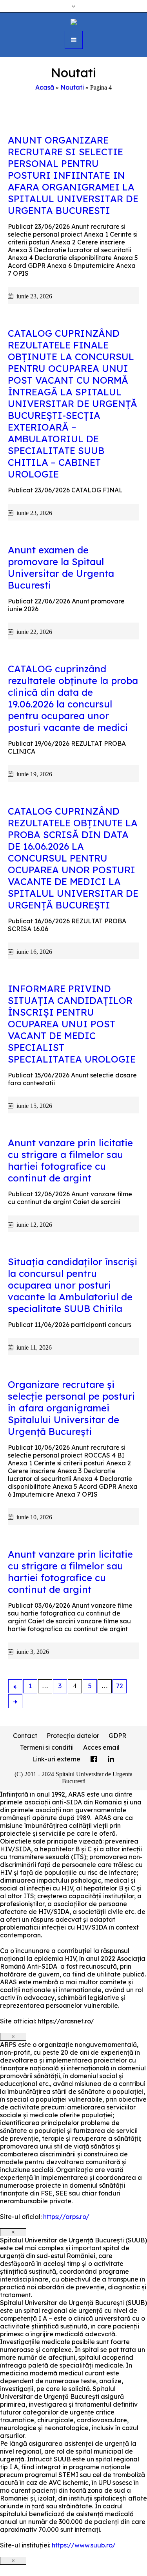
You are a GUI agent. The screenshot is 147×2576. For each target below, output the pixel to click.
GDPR (117, 1736)
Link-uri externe (56, 1759)
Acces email (101, 1747)
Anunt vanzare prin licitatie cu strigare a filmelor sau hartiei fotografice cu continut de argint (70, 1160)
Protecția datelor (73, 1736)
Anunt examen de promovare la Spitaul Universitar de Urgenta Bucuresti (61, 567)
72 (120, 1686)
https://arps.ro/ (66, 2217)
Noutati (72, 87)
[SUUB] (74, 21)
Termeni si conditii (47, 1747)
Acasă (45, 87)
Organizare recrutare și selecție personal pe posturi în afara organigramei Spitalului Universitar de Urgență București (71, 1408)
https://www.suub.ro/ (84, 2545)
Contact (25, 1736)
